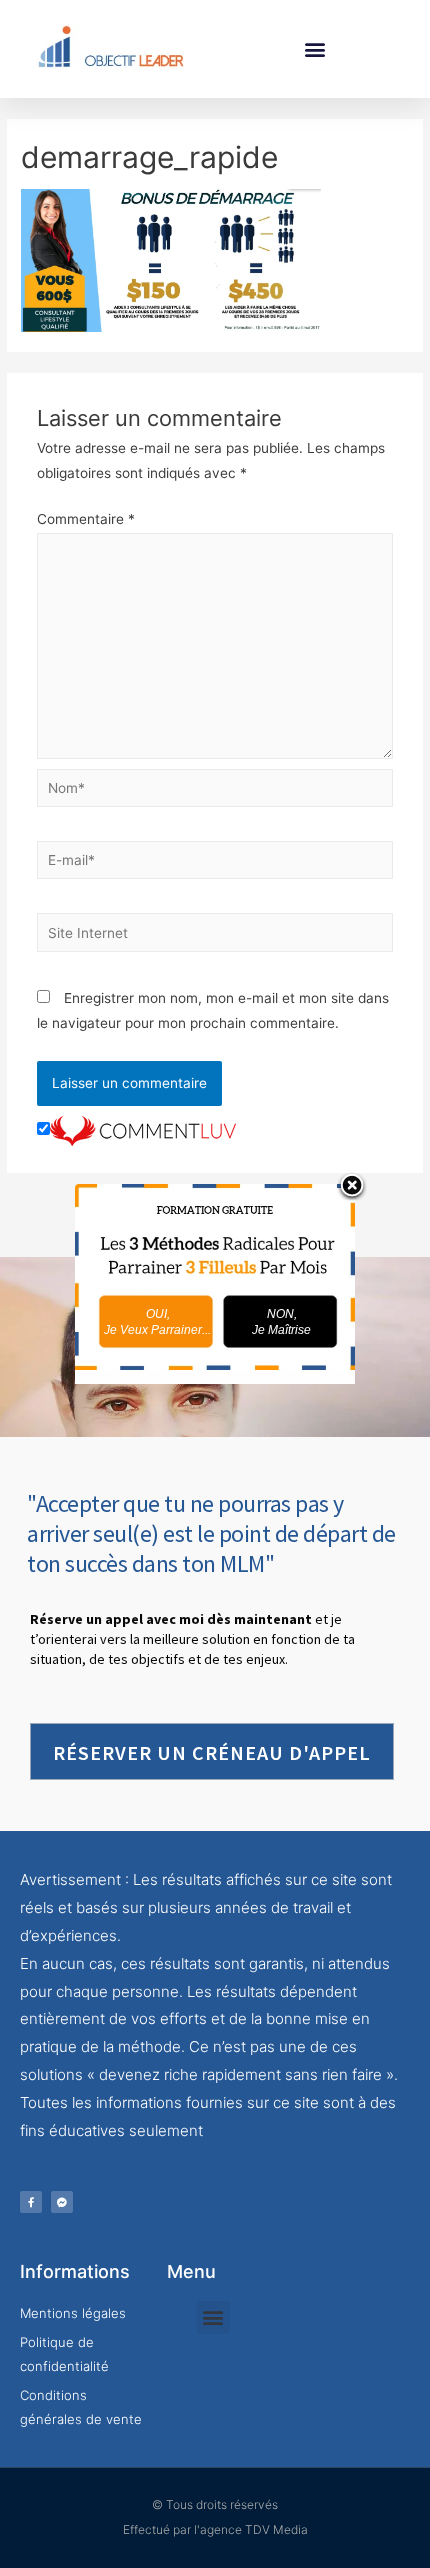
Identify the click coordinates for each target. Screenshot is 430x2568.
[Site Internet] (215, 936)
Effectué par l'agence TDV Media (215, 2529)
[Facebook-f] (31, 2202)
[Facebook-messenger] (62, 2202)
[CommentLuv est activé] (143, 1130)
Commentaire (86, 519)
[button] (315, 48)
